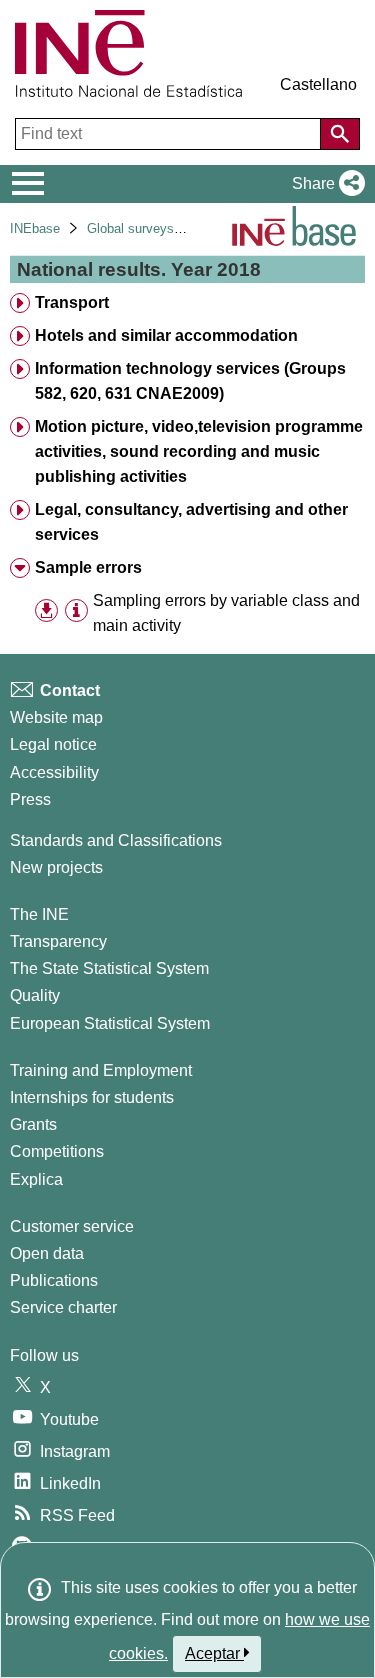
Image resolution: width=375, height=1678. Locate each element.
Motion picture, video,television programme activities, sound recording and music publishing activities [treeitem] (199, 451)
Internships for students (92, 1097)
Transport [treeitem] (72, 302)
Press (30, 799)
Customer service (72, 1226)
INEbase (35, 228)
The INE (39, 914)
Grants (33, 1124)
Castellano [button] (318, 84)
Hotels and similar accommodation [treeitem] (166, 335)
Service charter (63, 1307)
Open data (47, 1253)
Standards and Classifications (116, 840)
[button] (324, 184)
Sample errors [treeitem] (88, 567)
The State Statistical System (109, 968)
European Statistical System (110, 1023)
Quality (35, 995)
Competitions (57, 1151)
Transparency (58, 941)
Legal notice (53, 744)
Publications (54, 1280)
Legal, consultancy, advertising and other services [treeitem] (191, 522)
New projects (56, 867)
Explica (36, 1179)
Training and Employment (101, 1070)
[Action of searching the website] (340, 134)
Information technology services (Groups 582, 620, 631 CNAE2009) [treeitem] (190, 381)
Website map (56, 717)
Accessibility (54, 772)
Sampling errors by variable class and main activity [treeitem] (226, 613)
